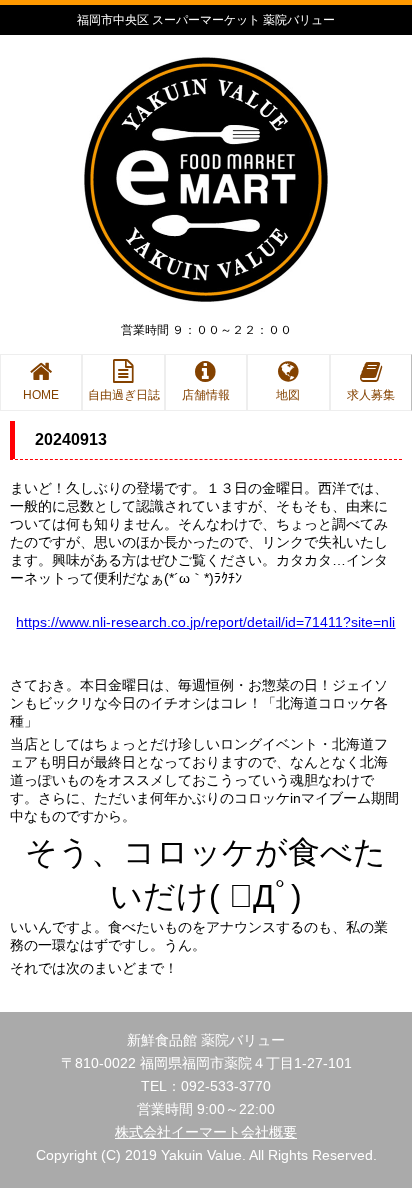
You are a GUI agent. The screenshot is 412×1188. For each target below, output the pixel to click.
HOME (41, 395)
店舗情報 (206, 395)
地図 (288, 395)
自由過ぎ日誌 (124, 395)
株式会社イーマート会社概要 (206, 1132)
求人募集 (371, 395)
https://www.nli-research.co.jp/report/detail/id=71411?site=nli (205, 622)
